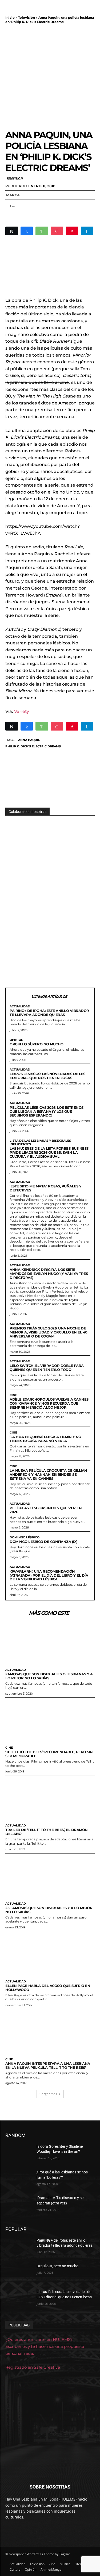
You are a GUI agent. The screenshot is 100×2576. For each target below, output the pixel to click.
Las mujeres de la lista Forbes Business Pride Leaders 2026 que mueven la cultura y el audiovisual (49, 1152)
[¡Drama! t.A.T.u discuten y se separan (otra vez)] (19, 2205)
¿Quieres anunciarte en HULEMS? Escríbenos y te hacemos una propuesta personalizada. (45, 2346)
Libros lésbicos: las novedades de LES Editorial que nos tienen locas (47, 1076)
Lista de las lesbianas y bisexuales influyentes (40, 1142)
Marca (13, 195)
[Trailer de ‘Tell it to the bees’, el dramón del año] (50, 1798)
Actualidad (20, 1006)
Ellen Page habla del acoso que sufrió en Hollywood (48, 1988)
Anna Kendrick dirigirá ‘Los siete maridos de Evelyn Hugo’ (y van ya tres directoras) (49, 1274)
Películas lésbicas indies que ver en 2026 (46, 1510)
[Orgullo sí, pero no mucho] (19, 2273)
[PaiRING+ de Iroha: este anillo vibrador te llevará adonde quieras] (19, 2247)
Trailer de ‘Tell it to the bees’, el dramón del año (47, 1832)
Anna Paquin (29, 740)
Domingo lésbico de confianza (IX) (44, 1542)
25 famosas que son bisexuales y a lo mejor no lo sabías (49, 1910)
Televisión (27, 18)
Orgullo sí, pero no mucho (37, 1044)
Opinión (17, 1040)
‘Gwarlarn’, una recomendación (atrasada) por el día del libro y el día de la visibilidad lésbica (49, 1575)
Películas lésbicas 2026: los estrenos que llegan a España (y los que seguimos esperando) (47, 1111)
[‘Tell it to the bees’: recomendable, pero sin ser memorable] (50, 1720)
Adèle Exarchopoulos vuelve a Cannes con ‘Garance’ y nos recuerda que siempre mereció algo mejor (49, 1403)
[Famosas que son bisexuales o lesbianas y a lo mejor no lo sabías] (50, 1643)
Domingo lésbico (25, 1537)
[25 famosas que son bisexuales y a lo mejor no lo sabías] (50, 1876)
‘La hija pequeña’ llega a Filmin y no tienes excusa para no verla (45, 1439)
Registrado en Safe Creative (33, 2367)
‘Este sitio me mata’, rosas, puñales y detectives (45, 1188)
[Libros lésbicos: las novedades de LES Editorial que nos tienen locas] (19, 2299)
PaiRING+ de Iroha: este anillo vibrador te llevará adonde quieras (49, 1013)
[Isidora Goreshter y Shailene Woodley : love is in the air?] (19, 2153)
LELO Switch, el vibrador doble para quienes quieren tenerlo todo (47, 1368)
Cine (13, 1395)
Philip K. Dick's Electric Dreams (33, 746)
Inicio (10, 18)
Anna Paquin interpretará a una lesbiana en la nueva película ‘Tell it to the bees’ (48, 2065)
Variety (22, 711)
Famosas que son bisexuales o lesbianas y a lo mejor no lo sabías (49, 1676)
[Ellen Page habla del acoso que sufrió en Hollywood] (50, 1954)
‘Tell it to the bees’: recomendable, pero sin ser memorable (49, 1754)
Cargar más (48, 2094)
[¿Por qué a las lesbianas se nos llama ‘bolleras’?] (19, 2179)
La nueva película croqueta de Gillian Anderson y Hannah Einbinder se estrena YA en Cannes (48, 1474)
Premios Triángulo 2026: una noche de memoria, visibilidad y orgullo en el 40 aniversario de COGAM (49, 1332)
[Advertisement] (50, 77)
